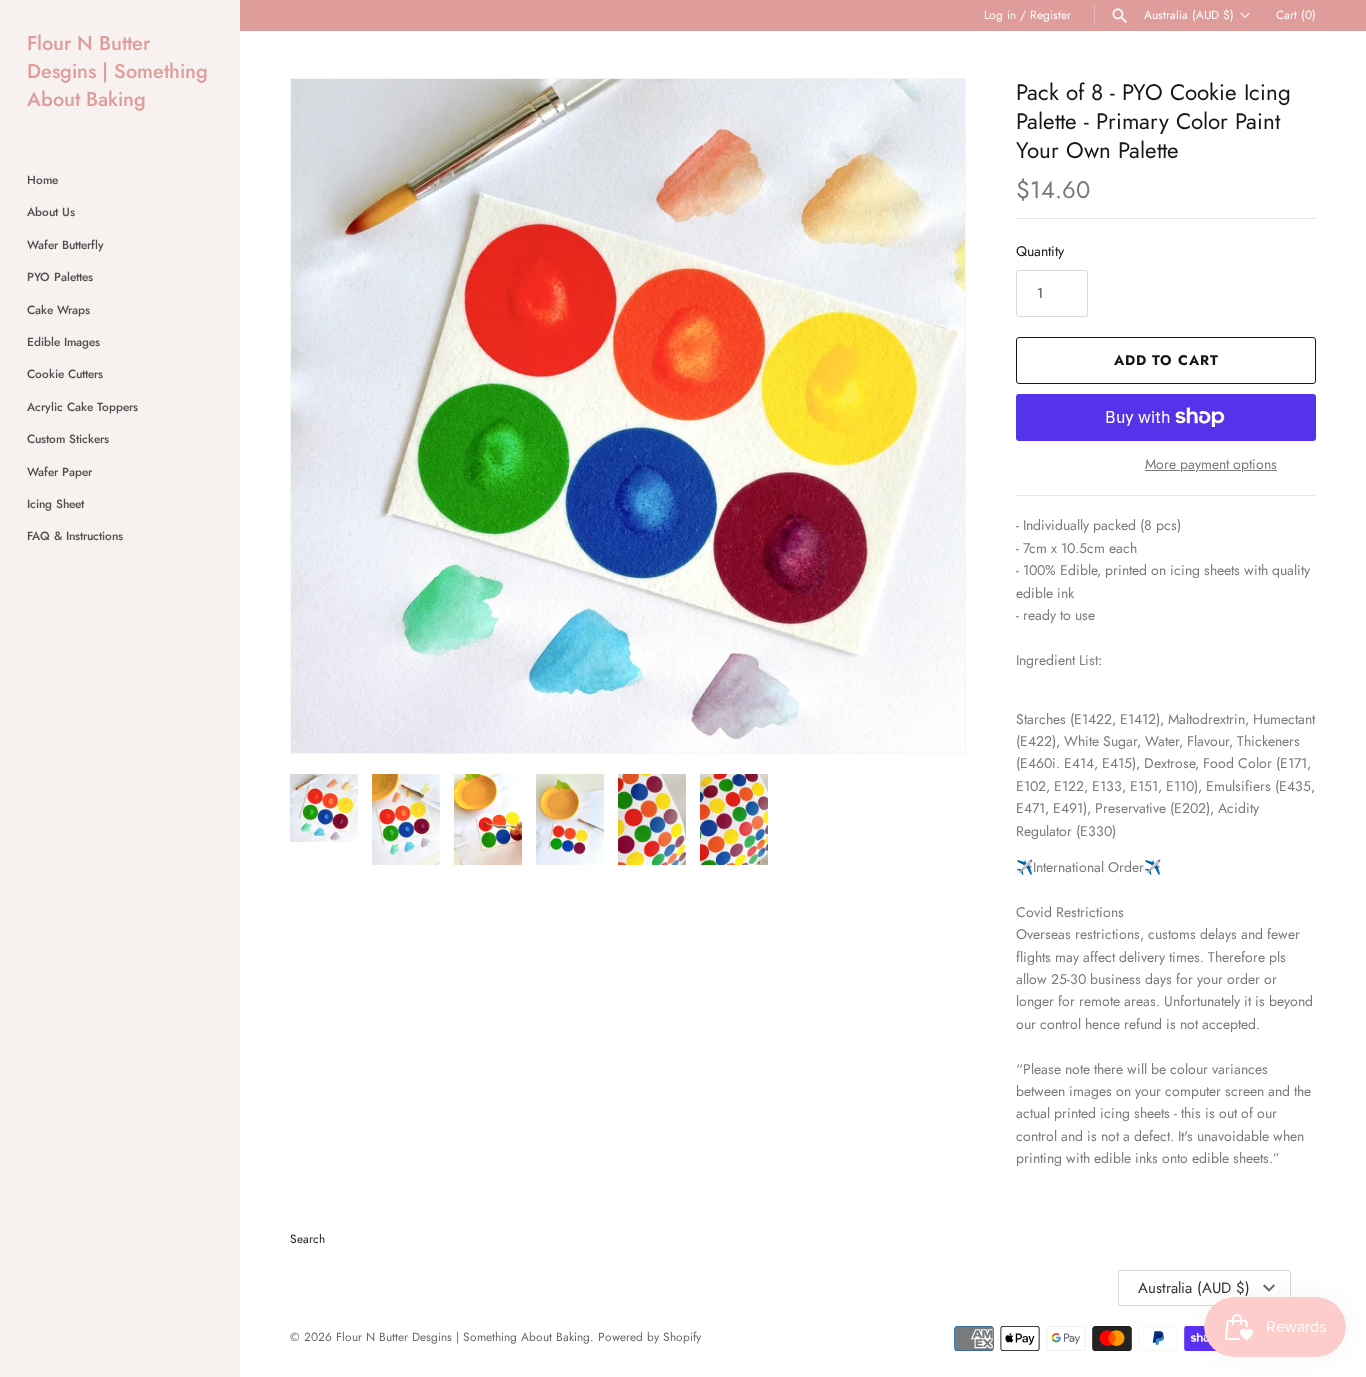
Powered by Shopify (649, 1336)
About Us (51, 211)
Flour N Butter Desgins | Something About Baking (463, 1336)
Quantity (1040, 251)
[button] (923, 416)
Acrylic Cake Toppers (82, 406)
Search (307, 1238)
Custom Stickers (68, 438)
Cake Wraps (58, 309)
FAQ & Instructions (75, 535)
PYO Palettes (60, 276)
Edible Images (63, 341)
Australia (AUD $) (1189, 15)
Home (42, 179)
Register (1050, 14)
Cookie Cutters (65, 373)
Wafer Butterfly (65, 244)
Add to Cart (1166, 360)
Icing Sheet (55, 503)
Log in (1000, 14)
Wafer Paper (59, 471)
